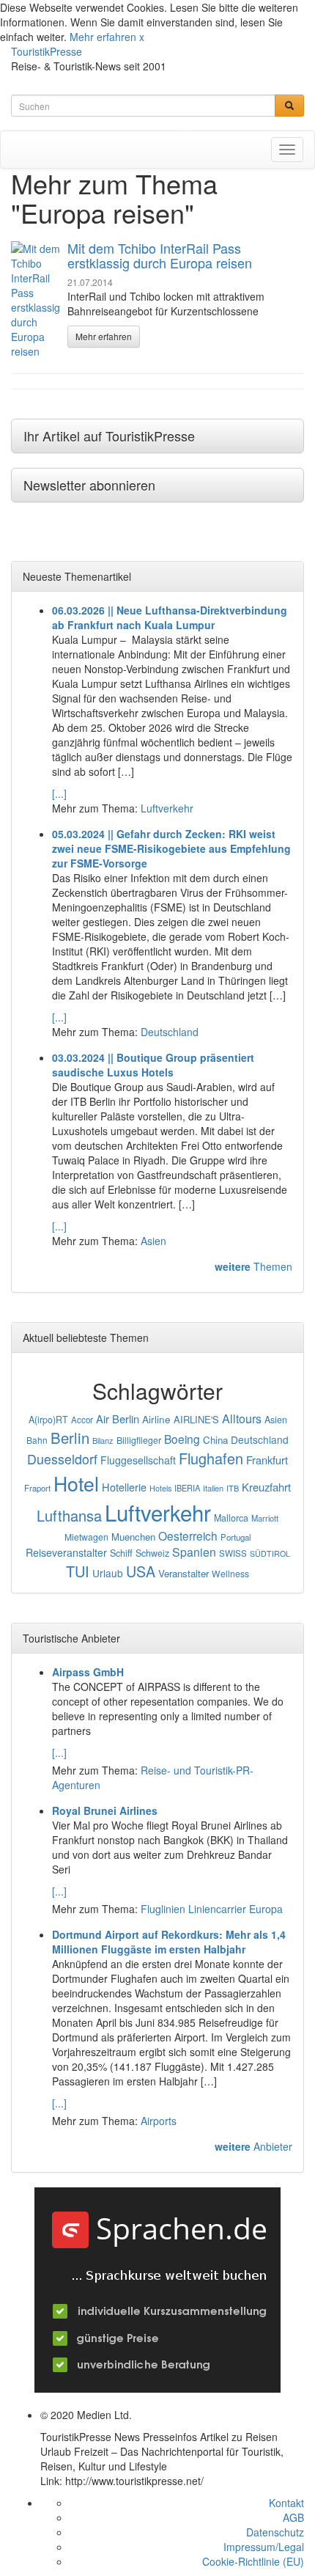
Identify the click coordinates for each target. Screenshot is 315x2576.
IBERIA (187, 1488)
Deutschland (170, 1032)
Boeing (182, 1439)
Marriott (265, 1518)
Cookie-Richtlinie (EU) (253, 2561)
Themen (253, 1266)
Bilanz (103, 1440)
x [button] (142, 37)
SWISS (233, 1553)
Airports (159, 2121)
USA (141, 1571)
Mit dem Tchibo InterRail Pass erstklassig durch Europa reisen (160, 255)
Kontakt (286, 2503)
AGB (293, 2517)
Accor (82, 1420)
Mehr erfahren (103, 37)
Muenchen (133, 1537)
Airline (156, 1419)
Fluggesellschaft (138, 1460)
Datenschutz (275, 2532)
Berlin (70, 1438)
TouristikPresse (47, 51)
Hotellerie (124, 1487)
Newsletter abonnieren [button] (89, 485)
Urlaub (108, 1573)
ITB (233, 1488)
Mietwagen (86, 1537)
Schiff (121, 1553)
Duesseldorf (62, 1459)
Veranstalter (184, 1573)
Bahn (37, 1440)
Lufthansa (69, 1515)
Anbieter (253, 2146)
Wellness (230, 1573)
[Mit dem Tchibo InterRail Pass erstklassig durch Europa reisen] (36, 300)
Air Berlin (118, 1419)
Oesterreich (188, 1535)
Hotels (160, 1488)
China (215, 1440)
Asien (153, 1241)
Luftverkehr (167, 808)
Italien (213, 1488)
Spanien (194, 1552)
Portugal (236, 1537)
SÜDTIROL (270, 1553)
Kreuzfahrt (266, 1487)
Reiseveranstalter (66, 1552)
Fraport (37, 1488)
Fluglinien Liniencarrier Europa (212, 1909)
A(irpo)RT (48, 1420)
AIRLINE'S (196, 1419)
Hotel (76, 1483)
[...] (59, 793)
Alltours (242, 1419)
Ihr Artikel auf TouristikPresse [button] (109, 436)
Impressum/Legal (264, 2547)
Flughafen (211, 1458)
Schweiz (152, 1553)
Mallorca (231, 1518)
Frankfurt (267, 1460)
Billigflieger (139, 1440)
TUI (78, 1571)
